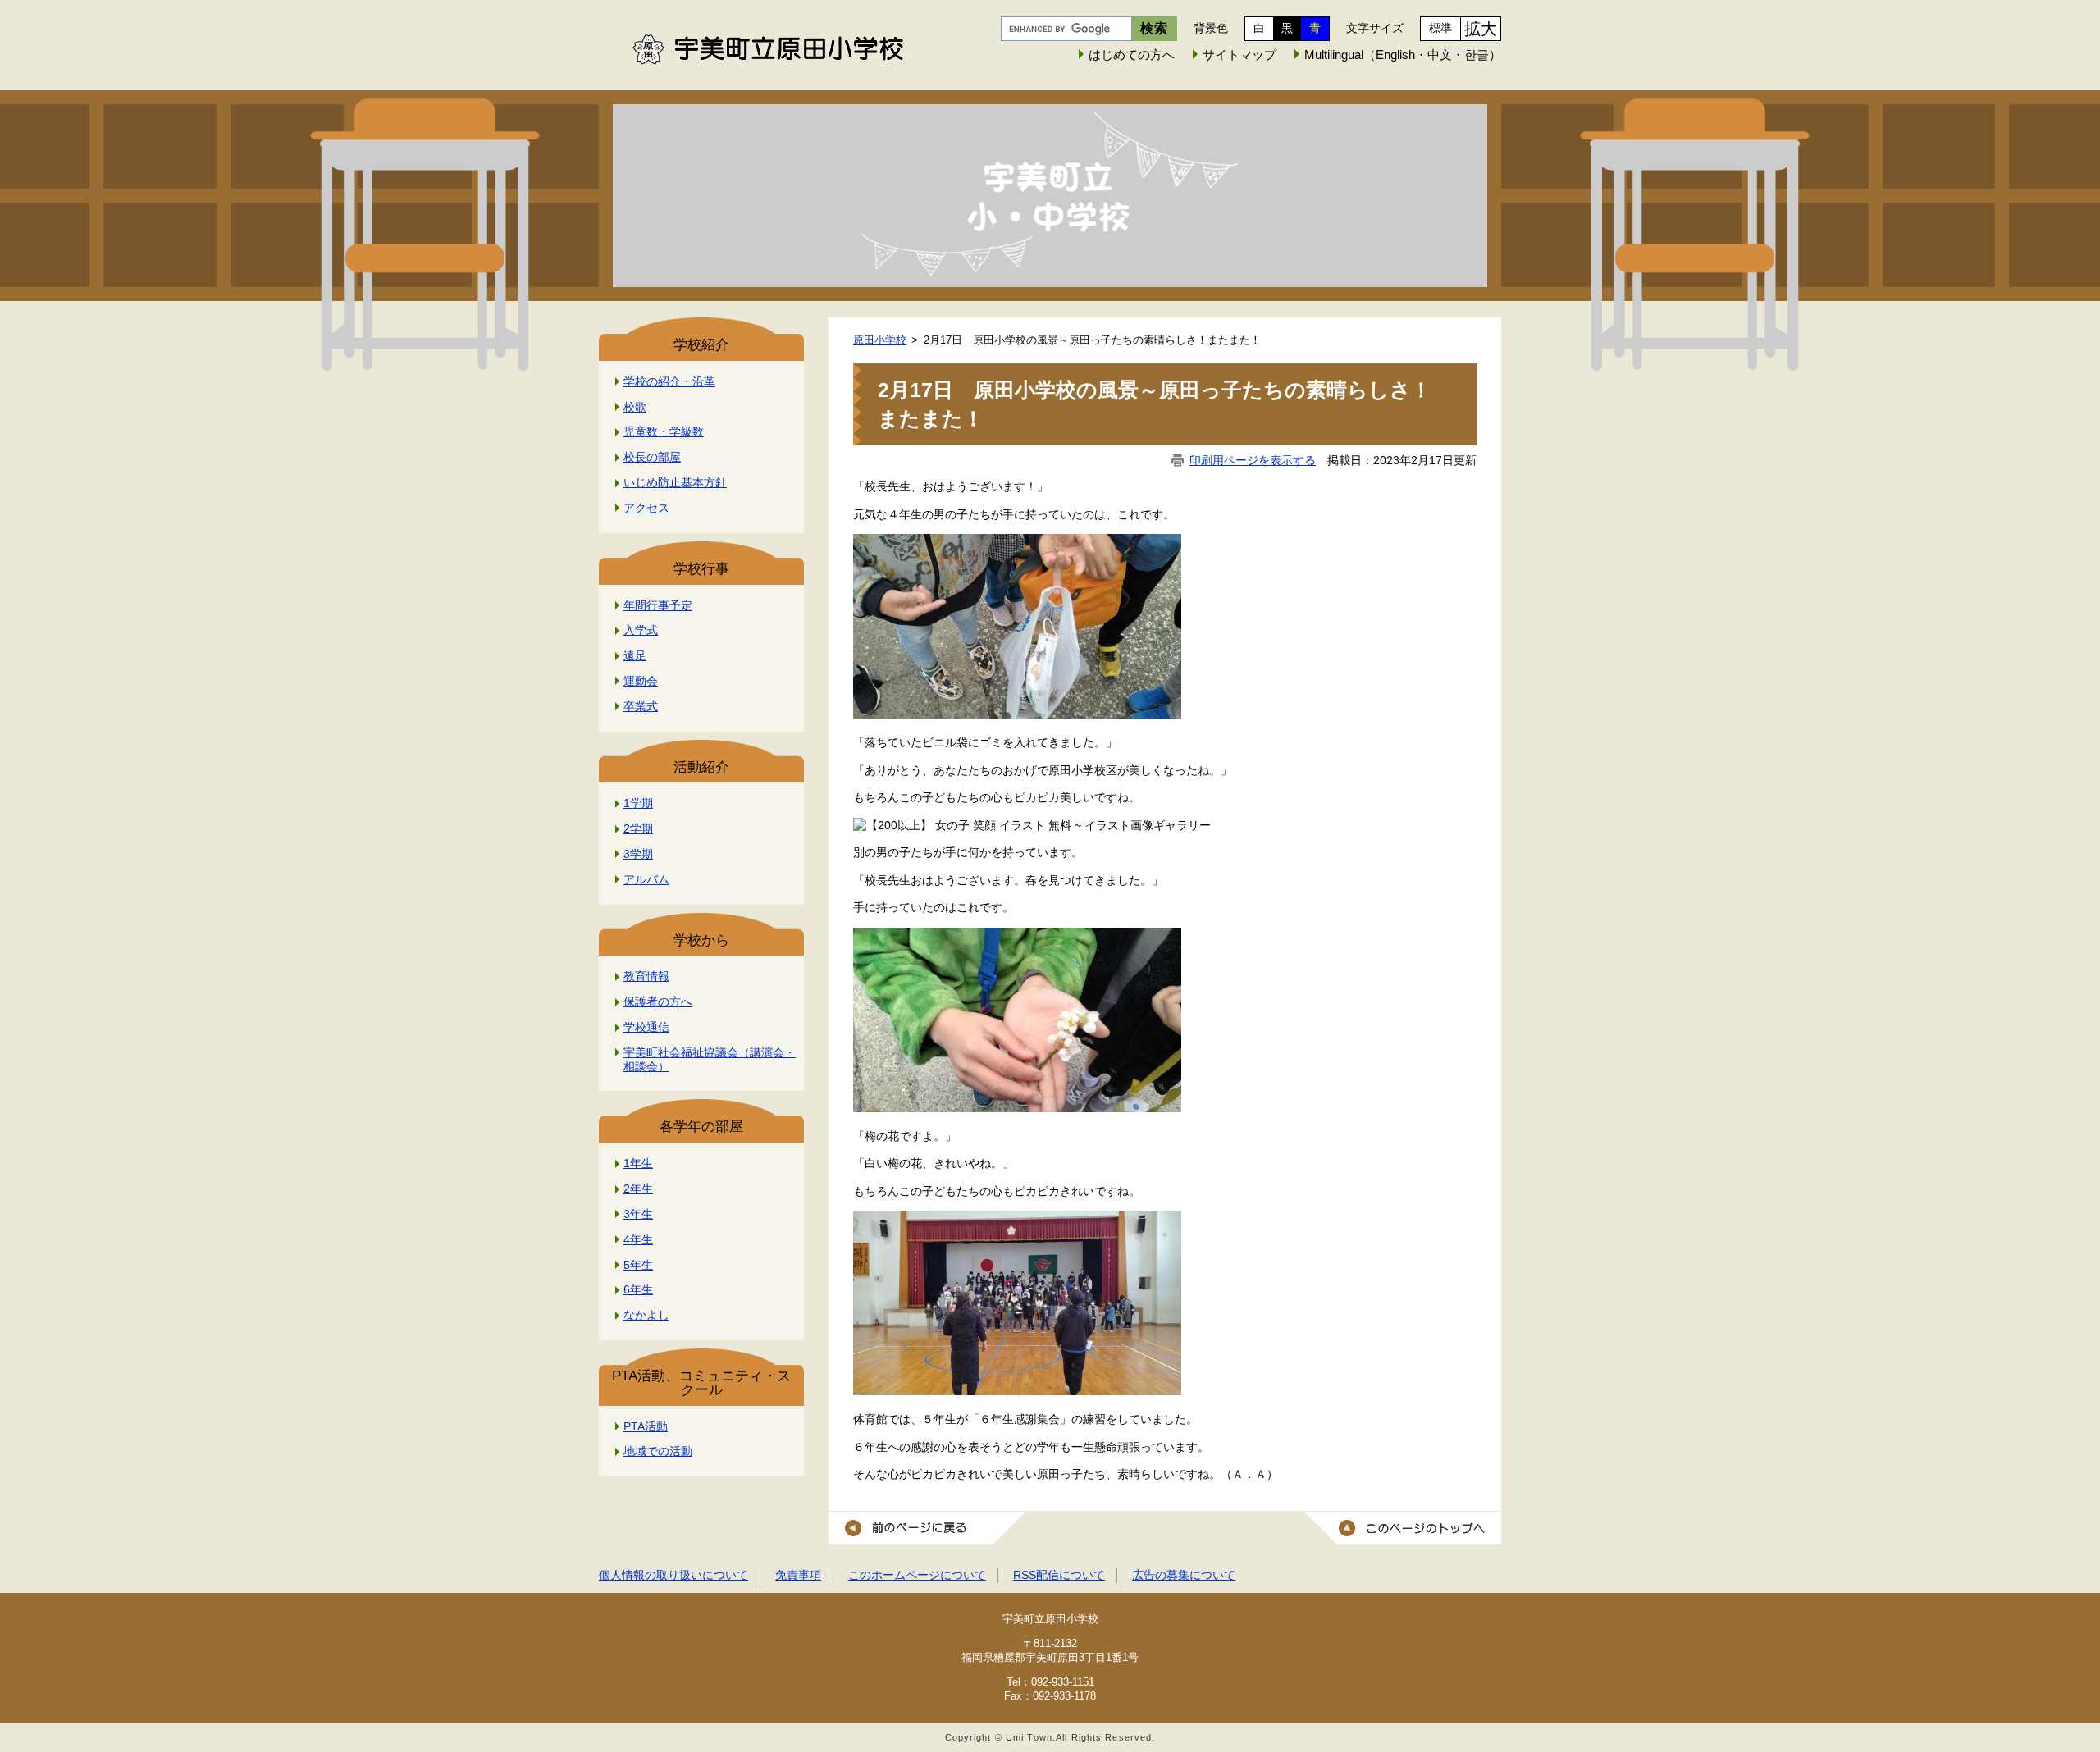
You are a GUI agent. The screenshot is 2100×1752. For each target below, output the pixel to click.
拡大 (1481, 29)
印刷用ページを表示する (1253, 460)
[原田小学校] (1050, 196)
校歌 (635, 407)
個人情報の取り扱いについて (673, 1575)
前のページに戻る (927, 1528)
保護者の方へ (658, 1001)
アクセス (646, 508)
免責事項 (798, 1575)
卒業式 (641, 706)
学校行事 (701, 569)
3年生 (638, 1214)
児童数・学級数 (664, 431)
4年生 (638, 1239)
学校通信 (646, 1027)
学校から (701, 940)
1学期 (638, 803)
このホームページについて (917, 1575)
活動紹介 (701, 767)
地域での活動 (658, 1451)
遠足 (635, 655)
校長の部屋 (652, 457)
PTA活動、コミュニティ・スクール (701, 1383)
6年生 (638, 1289)
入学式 (641, 630)
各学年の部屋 (701, 1127)
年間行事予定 (658, 605)
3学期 (638, 854)
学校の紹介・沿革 (669, 381)
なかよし (646, 1315)
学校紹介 (701, 345)
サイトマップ (1239, 55)
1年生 (638, 1163)
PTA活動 (646, 1426)
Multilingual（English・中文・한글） (1403, 55)
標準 (1440, 28)
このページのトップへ (1403, 1528)
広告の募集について (1184, 1575)
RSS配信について (1059, 1575)
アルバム (646, 879)
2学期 (638, 828)
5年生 (638, 1265)
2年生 (638, 1189)
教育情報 (646, 976)
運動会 (641, 681)
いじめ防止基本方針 (675, 482)
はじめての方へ (1132, 55)
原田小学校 (880, 340)
